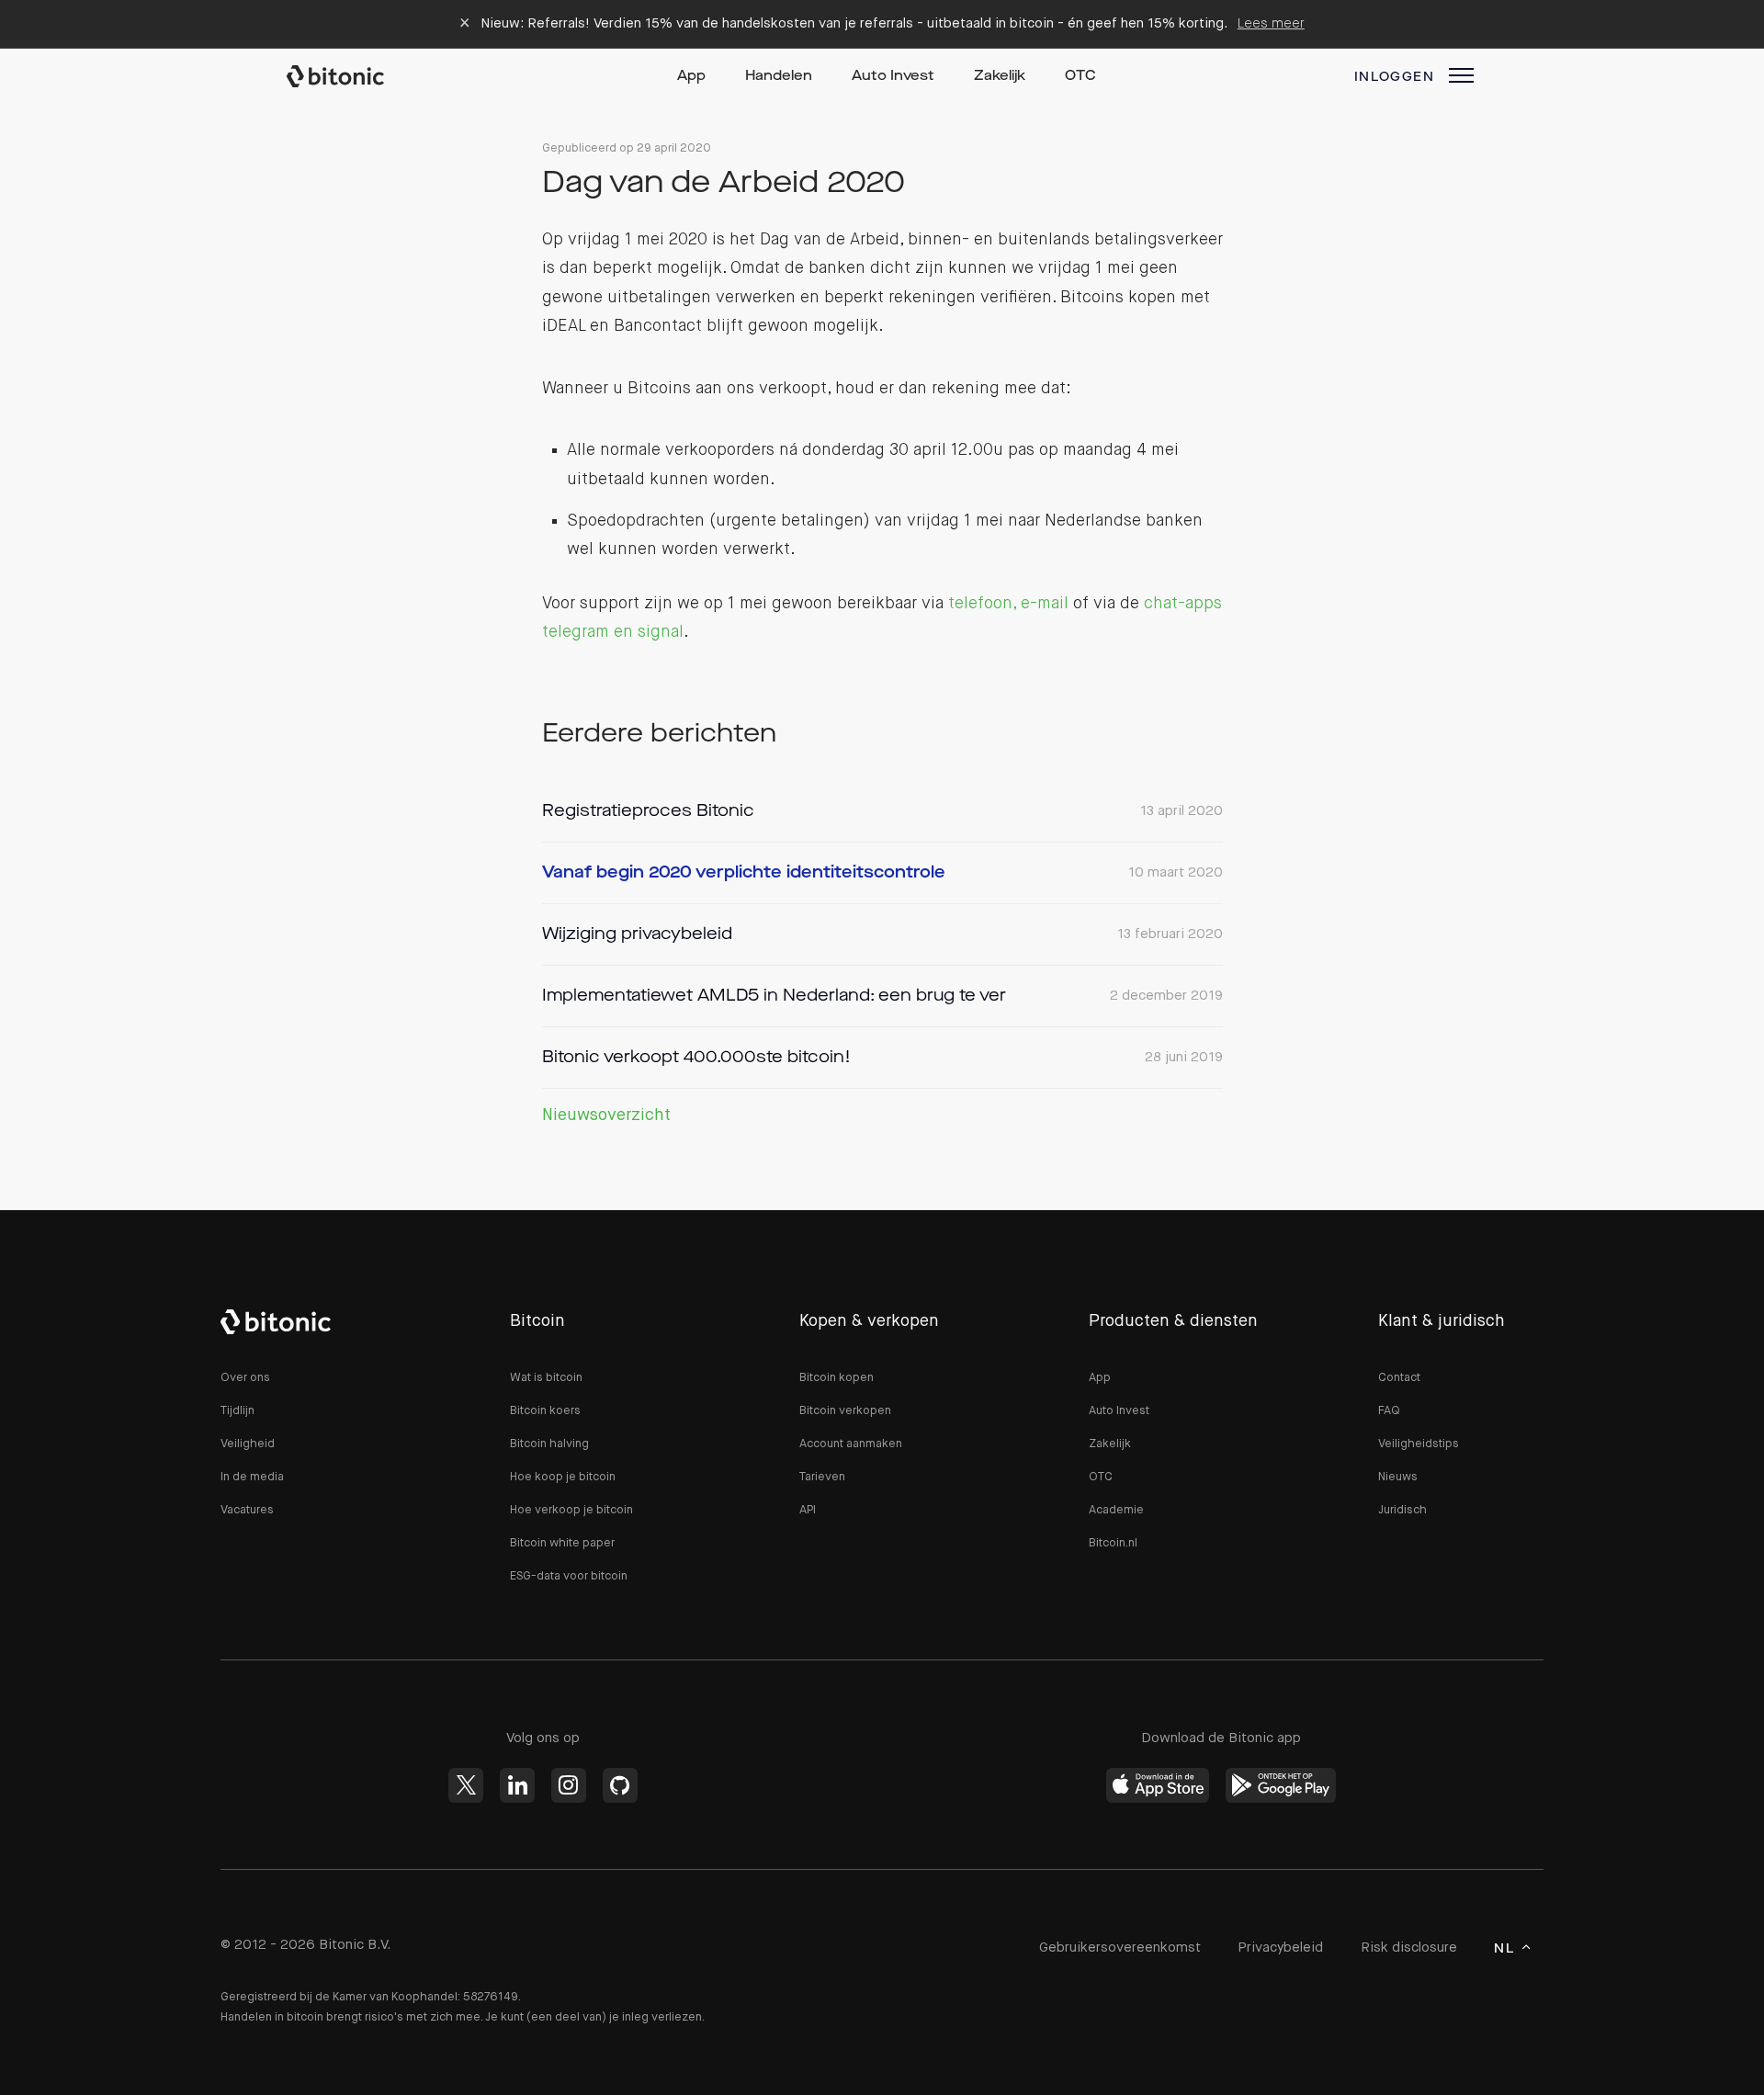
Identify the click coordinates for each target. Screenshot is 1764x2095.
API (808, 1510)
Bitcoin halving (549, 1444)
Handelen (779, 77)
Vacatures (247, 1510)
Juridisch (1402, 1510)
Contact (1399, 1378)
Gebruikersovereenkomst (1120, 1948)
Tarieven (822, 1477)
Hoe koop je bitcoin (563, 1477)
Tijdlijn (237, 1411)
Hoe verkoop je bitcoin (571, 1510)
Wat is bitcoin (546, 1378)
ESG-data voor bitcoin (569, 1576)
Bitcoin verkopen (845, 1411)
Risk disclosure (1409, 1948)
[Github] (620, 1785)
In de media (252, 1477)
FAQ (1389, 1411)
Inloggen (1394, 77)
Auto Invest (893, 77)
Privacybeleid (1280, 1948)
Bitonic (353, 76)
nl (1504, 1949)
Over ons (245, 1378)
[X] (466, 1785)
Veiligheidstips (1419, 1444)
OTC (1080, 77)
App (691, 77)
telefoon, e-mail (1008, 604)
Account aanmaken (851, 1444)
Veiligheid (248, 1444)
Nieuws (1398, 1477)
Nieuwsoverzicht (606, 1115)
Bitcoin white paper (562, 1543)
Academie (1116, 1510)
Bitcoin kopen (837, 1378)
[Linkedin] (517, 1785)
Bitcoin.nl (1113, 1543)
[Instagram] (569, 1785)
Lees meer (1271, 23)
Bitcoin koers (545, 1411)
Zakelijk (1000, 77)
